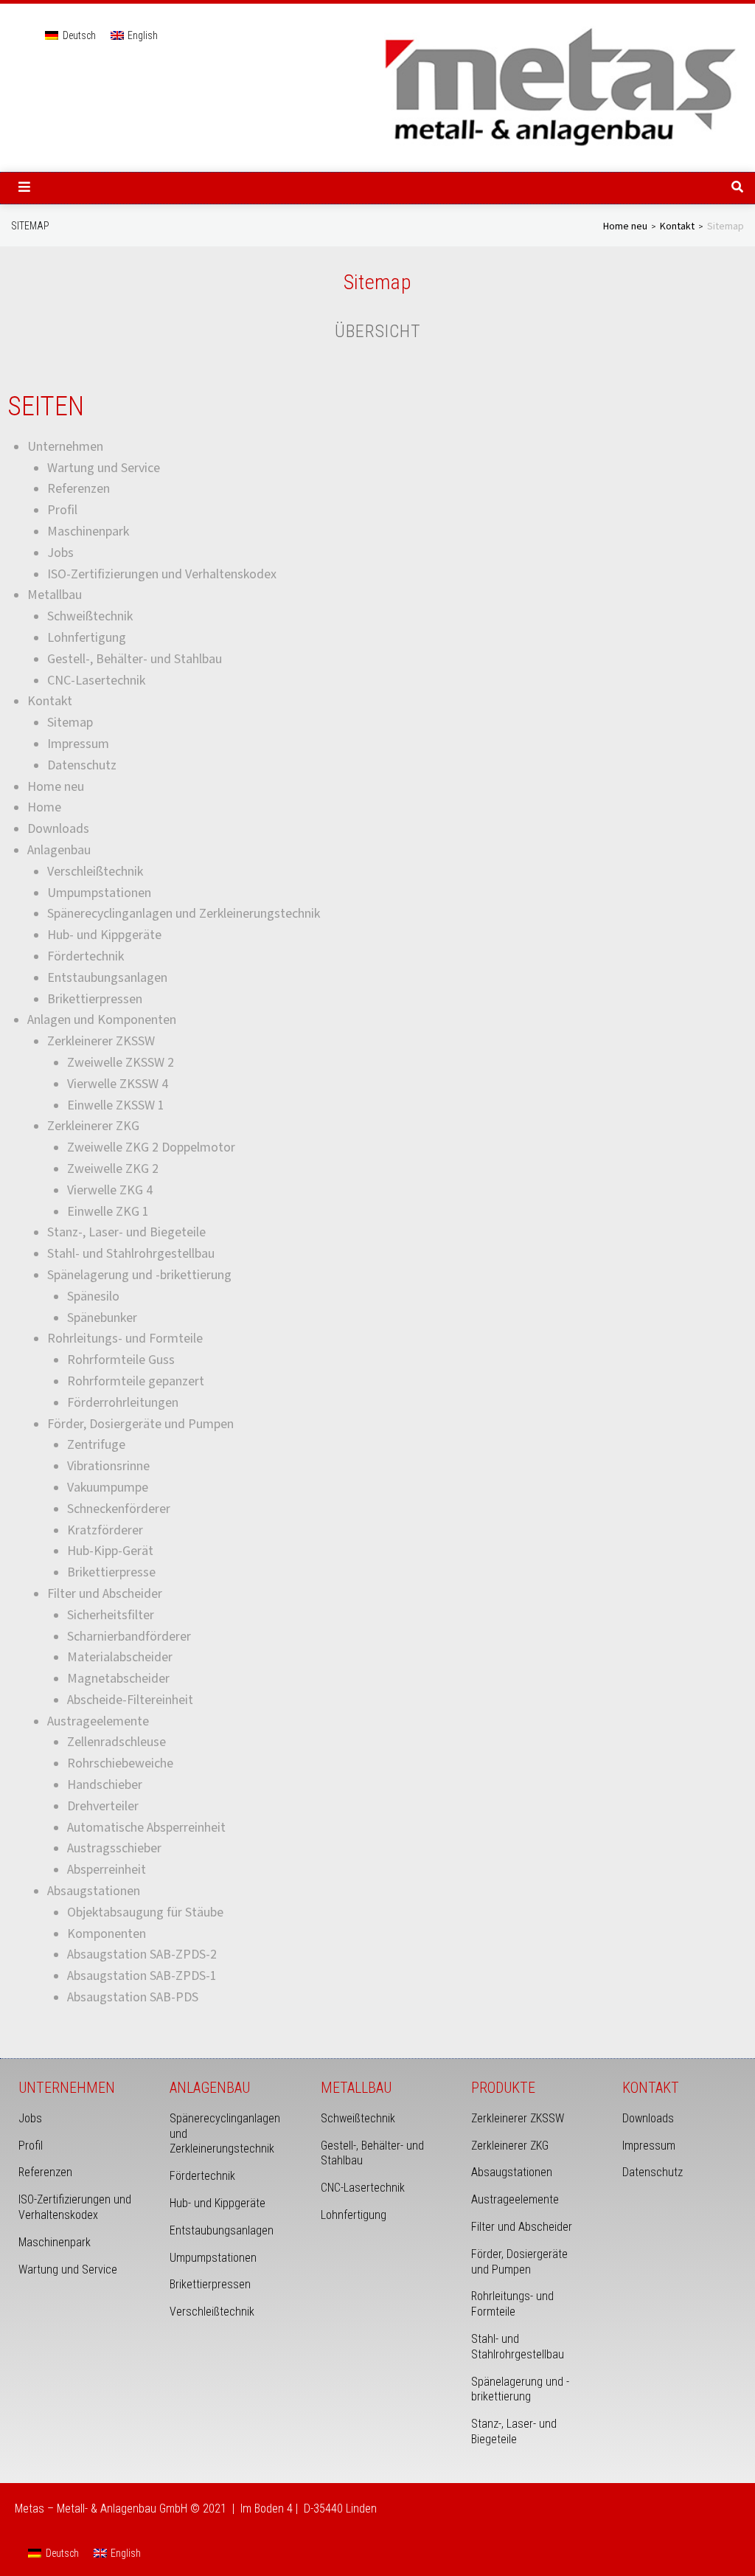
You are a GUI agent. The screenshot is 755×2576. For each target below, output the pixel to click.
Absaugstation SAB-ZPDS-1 (142, 1976)
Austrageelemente (98, 1721)
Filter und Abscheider (105, 1594)
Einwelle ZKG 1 (108, 1212)
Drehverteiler (103, 1806)
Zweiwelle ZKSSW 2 (121, 1063)
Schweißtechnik (90, 616)
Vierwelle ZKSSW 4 (118, 1084)
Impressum (78, 744)
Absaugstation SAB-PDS (133, 1997)
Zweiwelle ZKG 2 (113, 1169)
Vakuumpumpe (108, 1488)
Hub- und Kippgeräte (104, 935)
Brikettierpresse (111, 1572)
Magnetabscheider (118, 1679)
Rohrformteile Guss (121, 1360)
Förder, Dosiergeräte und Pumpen (140, 1424)
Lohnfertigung (87, 638)
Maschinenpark (88, 532)
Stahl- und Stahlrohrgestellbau (131, 1254)
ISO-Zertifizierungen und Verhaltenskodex (162, 574)
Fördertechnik (86, 956)
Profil (62, 510)
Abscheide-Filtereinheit (130, 1700)
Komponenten (107, 1934)
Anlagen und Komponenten (102, 1020)
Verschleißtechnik (95, 872)
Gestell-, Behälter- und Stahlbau (135, 659)
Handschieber (105, 1785)
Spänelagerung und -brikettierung (139, 1275)
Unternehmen (65, 447)
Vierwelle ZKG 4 (110, 1190)
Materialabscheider (120, 1657)
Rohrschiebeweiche (120, 1763)
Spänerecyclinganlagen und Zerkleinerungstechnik (184, 914)
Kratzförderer (105, 1530)
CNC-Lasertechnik (96, 681)
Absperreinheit (107, 1870)
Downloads (58, 829)
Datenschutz (82, 765)
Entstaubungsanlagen (107, 978)
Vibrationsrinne (108, 1466)
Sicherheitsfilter (111, 1615)
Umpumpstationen (99, 893)
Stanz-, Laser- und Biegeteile (126, 1232)
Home (44, 807)
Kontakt (677, 226)
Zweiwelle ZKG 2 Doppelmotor (151, 1147)
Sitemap (70, 723)
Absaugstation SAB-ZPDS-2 (142, 1954)
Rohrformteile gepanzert (136, 1381)
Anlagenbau (59, 850)
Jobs (60, 553)
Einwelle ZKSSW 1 (116, 1105)
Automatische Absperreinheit (146, 1828)
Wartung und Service (104, 468)
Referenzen (79, 489)
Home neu (625, 226)
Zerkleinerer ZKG (93, 1126)
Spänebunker (102, 1318)
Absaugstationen (94, 1891)
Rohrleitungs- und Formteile (125, 1339)
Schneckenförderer (119, 1509)
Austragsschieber (114, 1848)
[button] (24, 187)
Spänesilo (93, 1296)
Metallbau (55, 595)
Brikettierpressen (95, 999)
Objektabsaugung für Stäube (145, 1912)
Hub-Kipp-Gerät (110, 1551)
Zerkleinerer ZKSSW (101, 1041)
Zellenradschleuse (116, 1742)
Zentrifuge (96, 1445)
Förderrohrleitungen (123, 1403)
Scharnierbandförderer (129, 1637)
